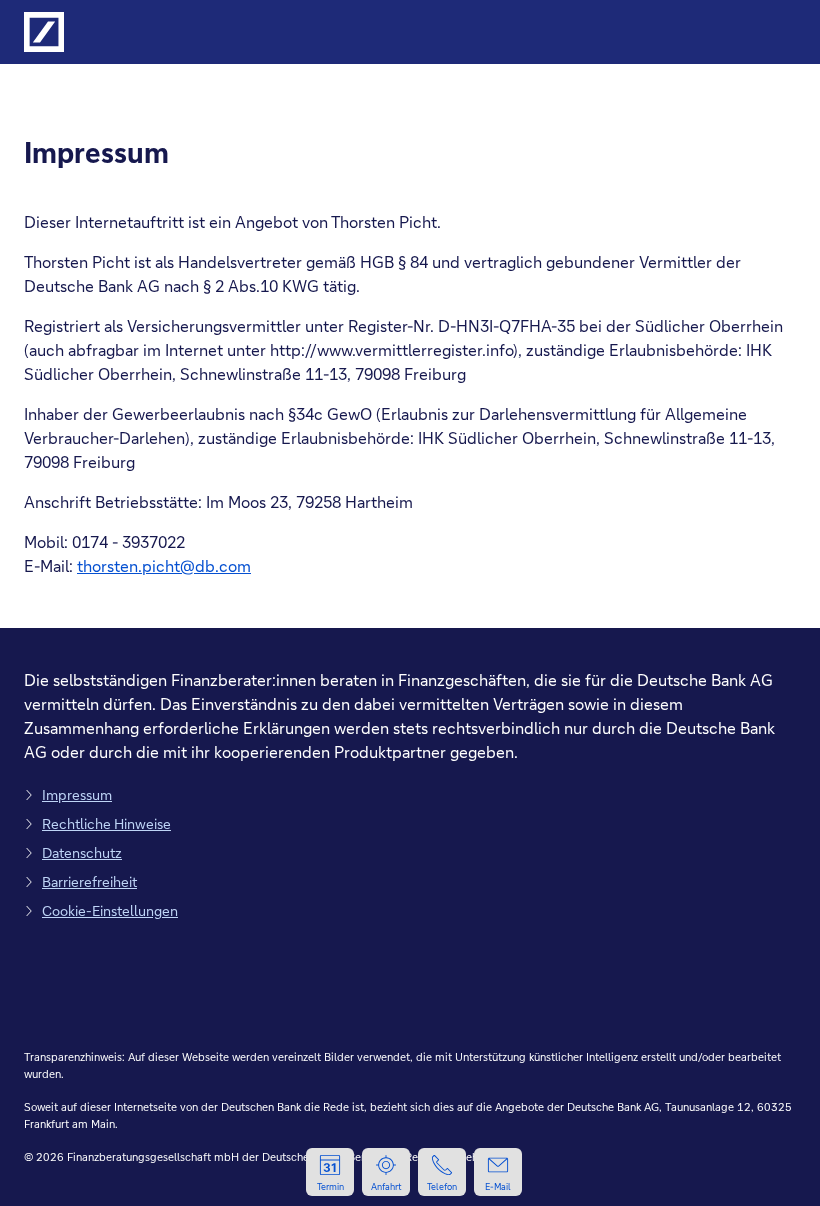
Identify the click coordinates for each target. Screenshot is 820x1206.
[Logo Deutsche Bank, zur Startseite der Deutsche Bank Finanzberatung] (44, 32)
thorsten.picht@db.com (164, 565)
